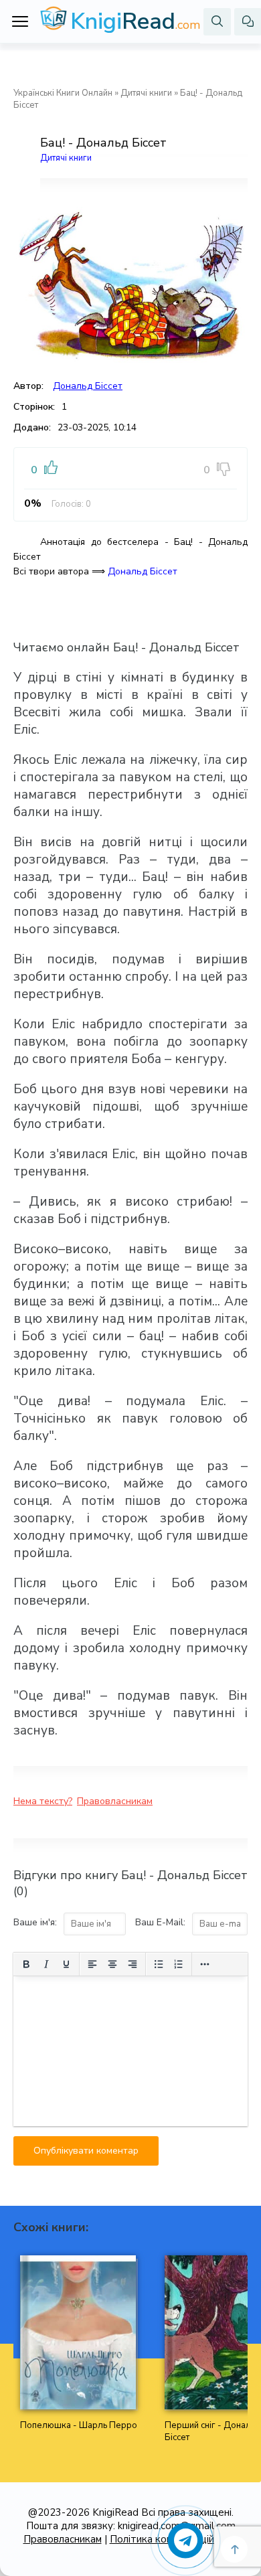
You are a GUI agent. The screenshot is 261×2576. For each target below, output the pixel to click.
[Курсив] (46, 1964)
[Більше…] (205, 1964)
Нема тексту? (43, 1801)
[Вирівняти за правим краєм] (133, 1964)
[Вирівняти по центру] (112, 1964)
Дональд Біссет (88, 386)
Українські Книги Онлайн (63, 93)
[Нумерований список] (179, 1964)
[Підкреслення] (66, 1964)
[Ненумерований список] (159, 1964)
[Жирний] (26, 1964)
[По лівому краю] (92, 1964)
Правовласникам (115, 1801)
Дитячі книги (146, 93)
